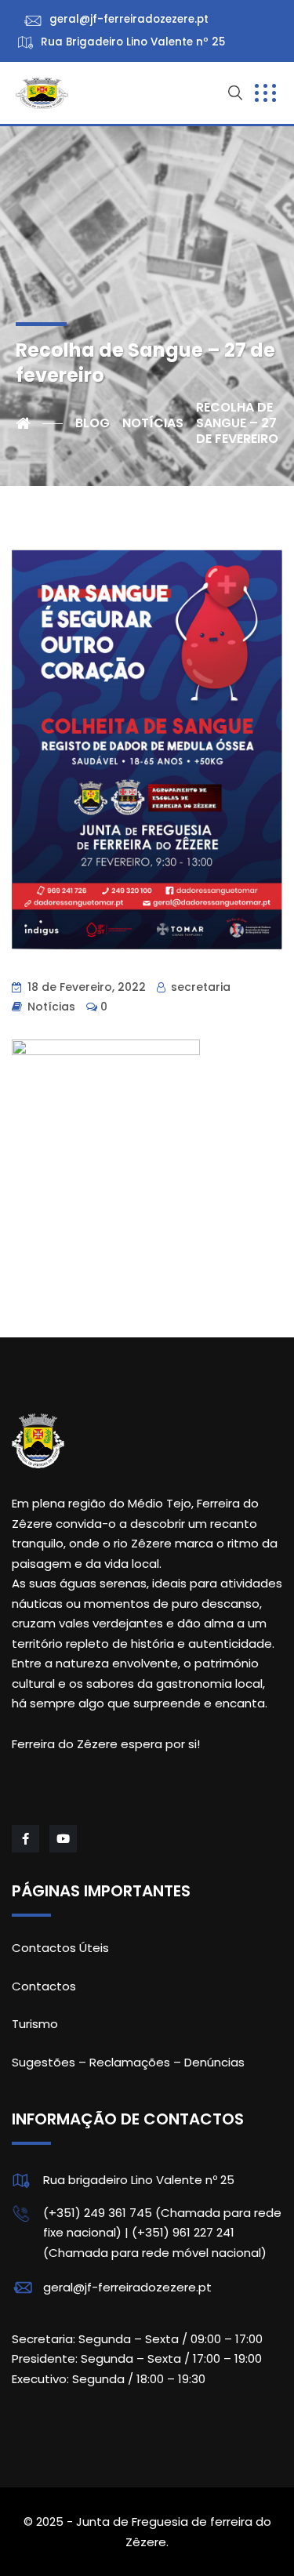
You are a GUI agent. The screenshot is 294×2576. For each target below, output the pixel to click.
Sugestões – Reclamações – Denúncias (128, 2062)
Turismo (35, 2024)
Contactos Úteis (60, 1948)
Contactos (44, 1986)
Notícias (51, 1007)
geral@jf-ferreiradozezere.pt (127, 2287)
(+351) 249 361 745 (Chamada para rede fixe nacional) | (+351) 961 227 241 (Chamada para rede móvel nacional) (162, 2233)
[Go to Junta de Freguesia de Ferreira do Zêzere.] (39, 423)
